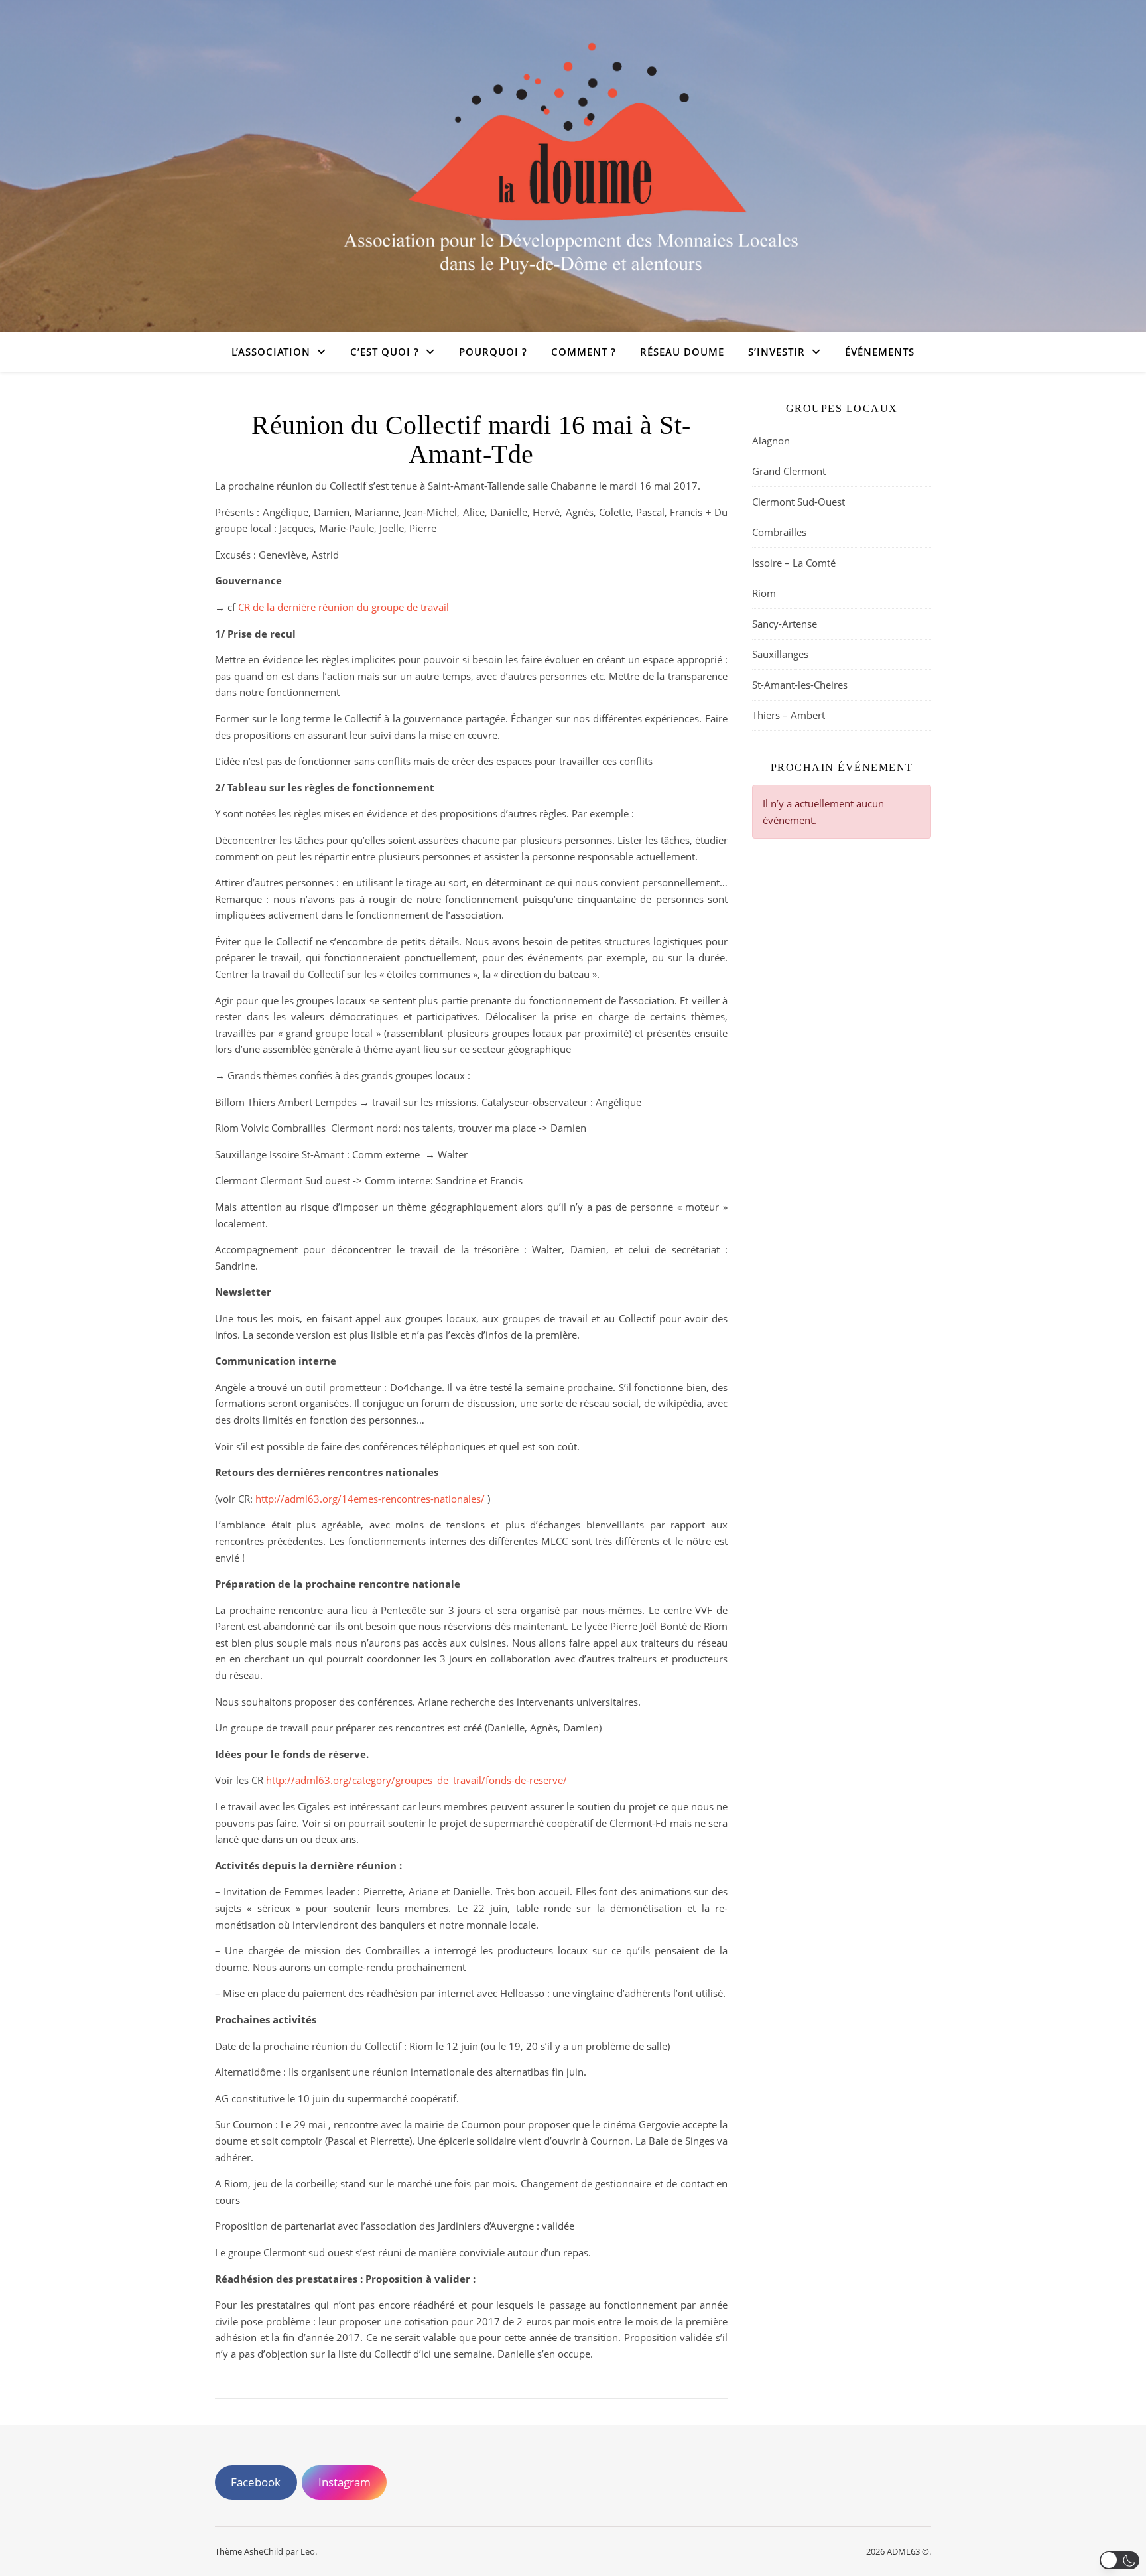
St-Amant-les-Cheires (800, 685)
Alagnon (771, 441)
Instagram (345, 2482)
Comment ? (584, 352)
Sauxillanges (780, 654)
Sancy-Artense (785, 624)
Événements (880, 352)
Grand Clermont (789, 471)
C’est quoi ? (385, 352)
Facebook (256, 2482)
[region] (573, 2538)
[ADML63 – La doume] (573, 158)
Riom (764, 593)
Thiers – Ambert (789, 715)
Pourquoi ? (493, 352)
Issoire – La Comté (794, 563)
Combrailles (779, 532)
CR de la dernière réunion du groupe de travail (344, 607)
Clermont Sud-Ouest (798, 502)
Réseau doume (682, 352)
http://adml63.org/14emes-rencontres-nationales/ (370, 1499)
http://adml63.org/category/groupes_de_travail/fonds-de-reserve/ (416, 1780)
